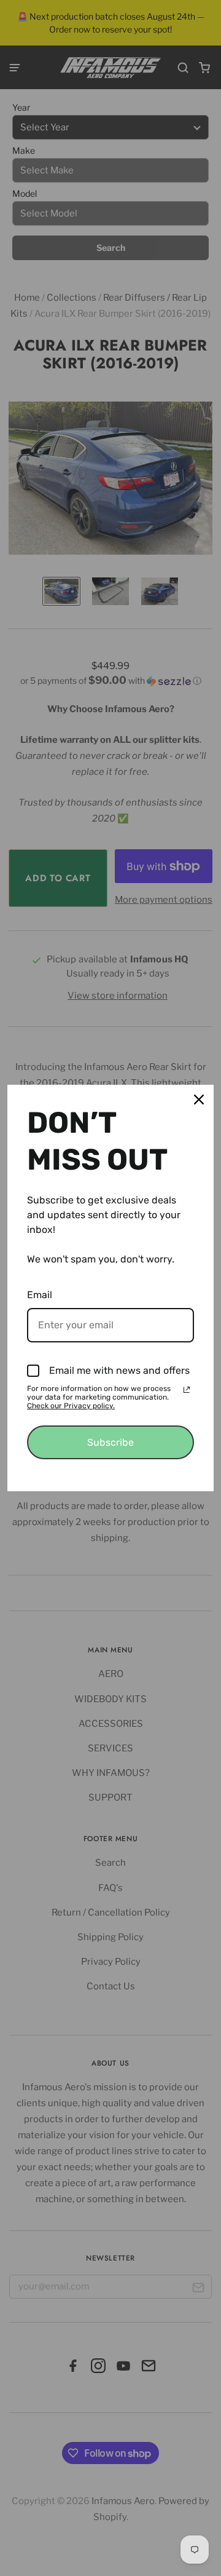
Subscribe (110, 1442)
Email (40, 1295)
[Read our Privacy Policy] (187, 1390)
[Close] (199, 1100)
